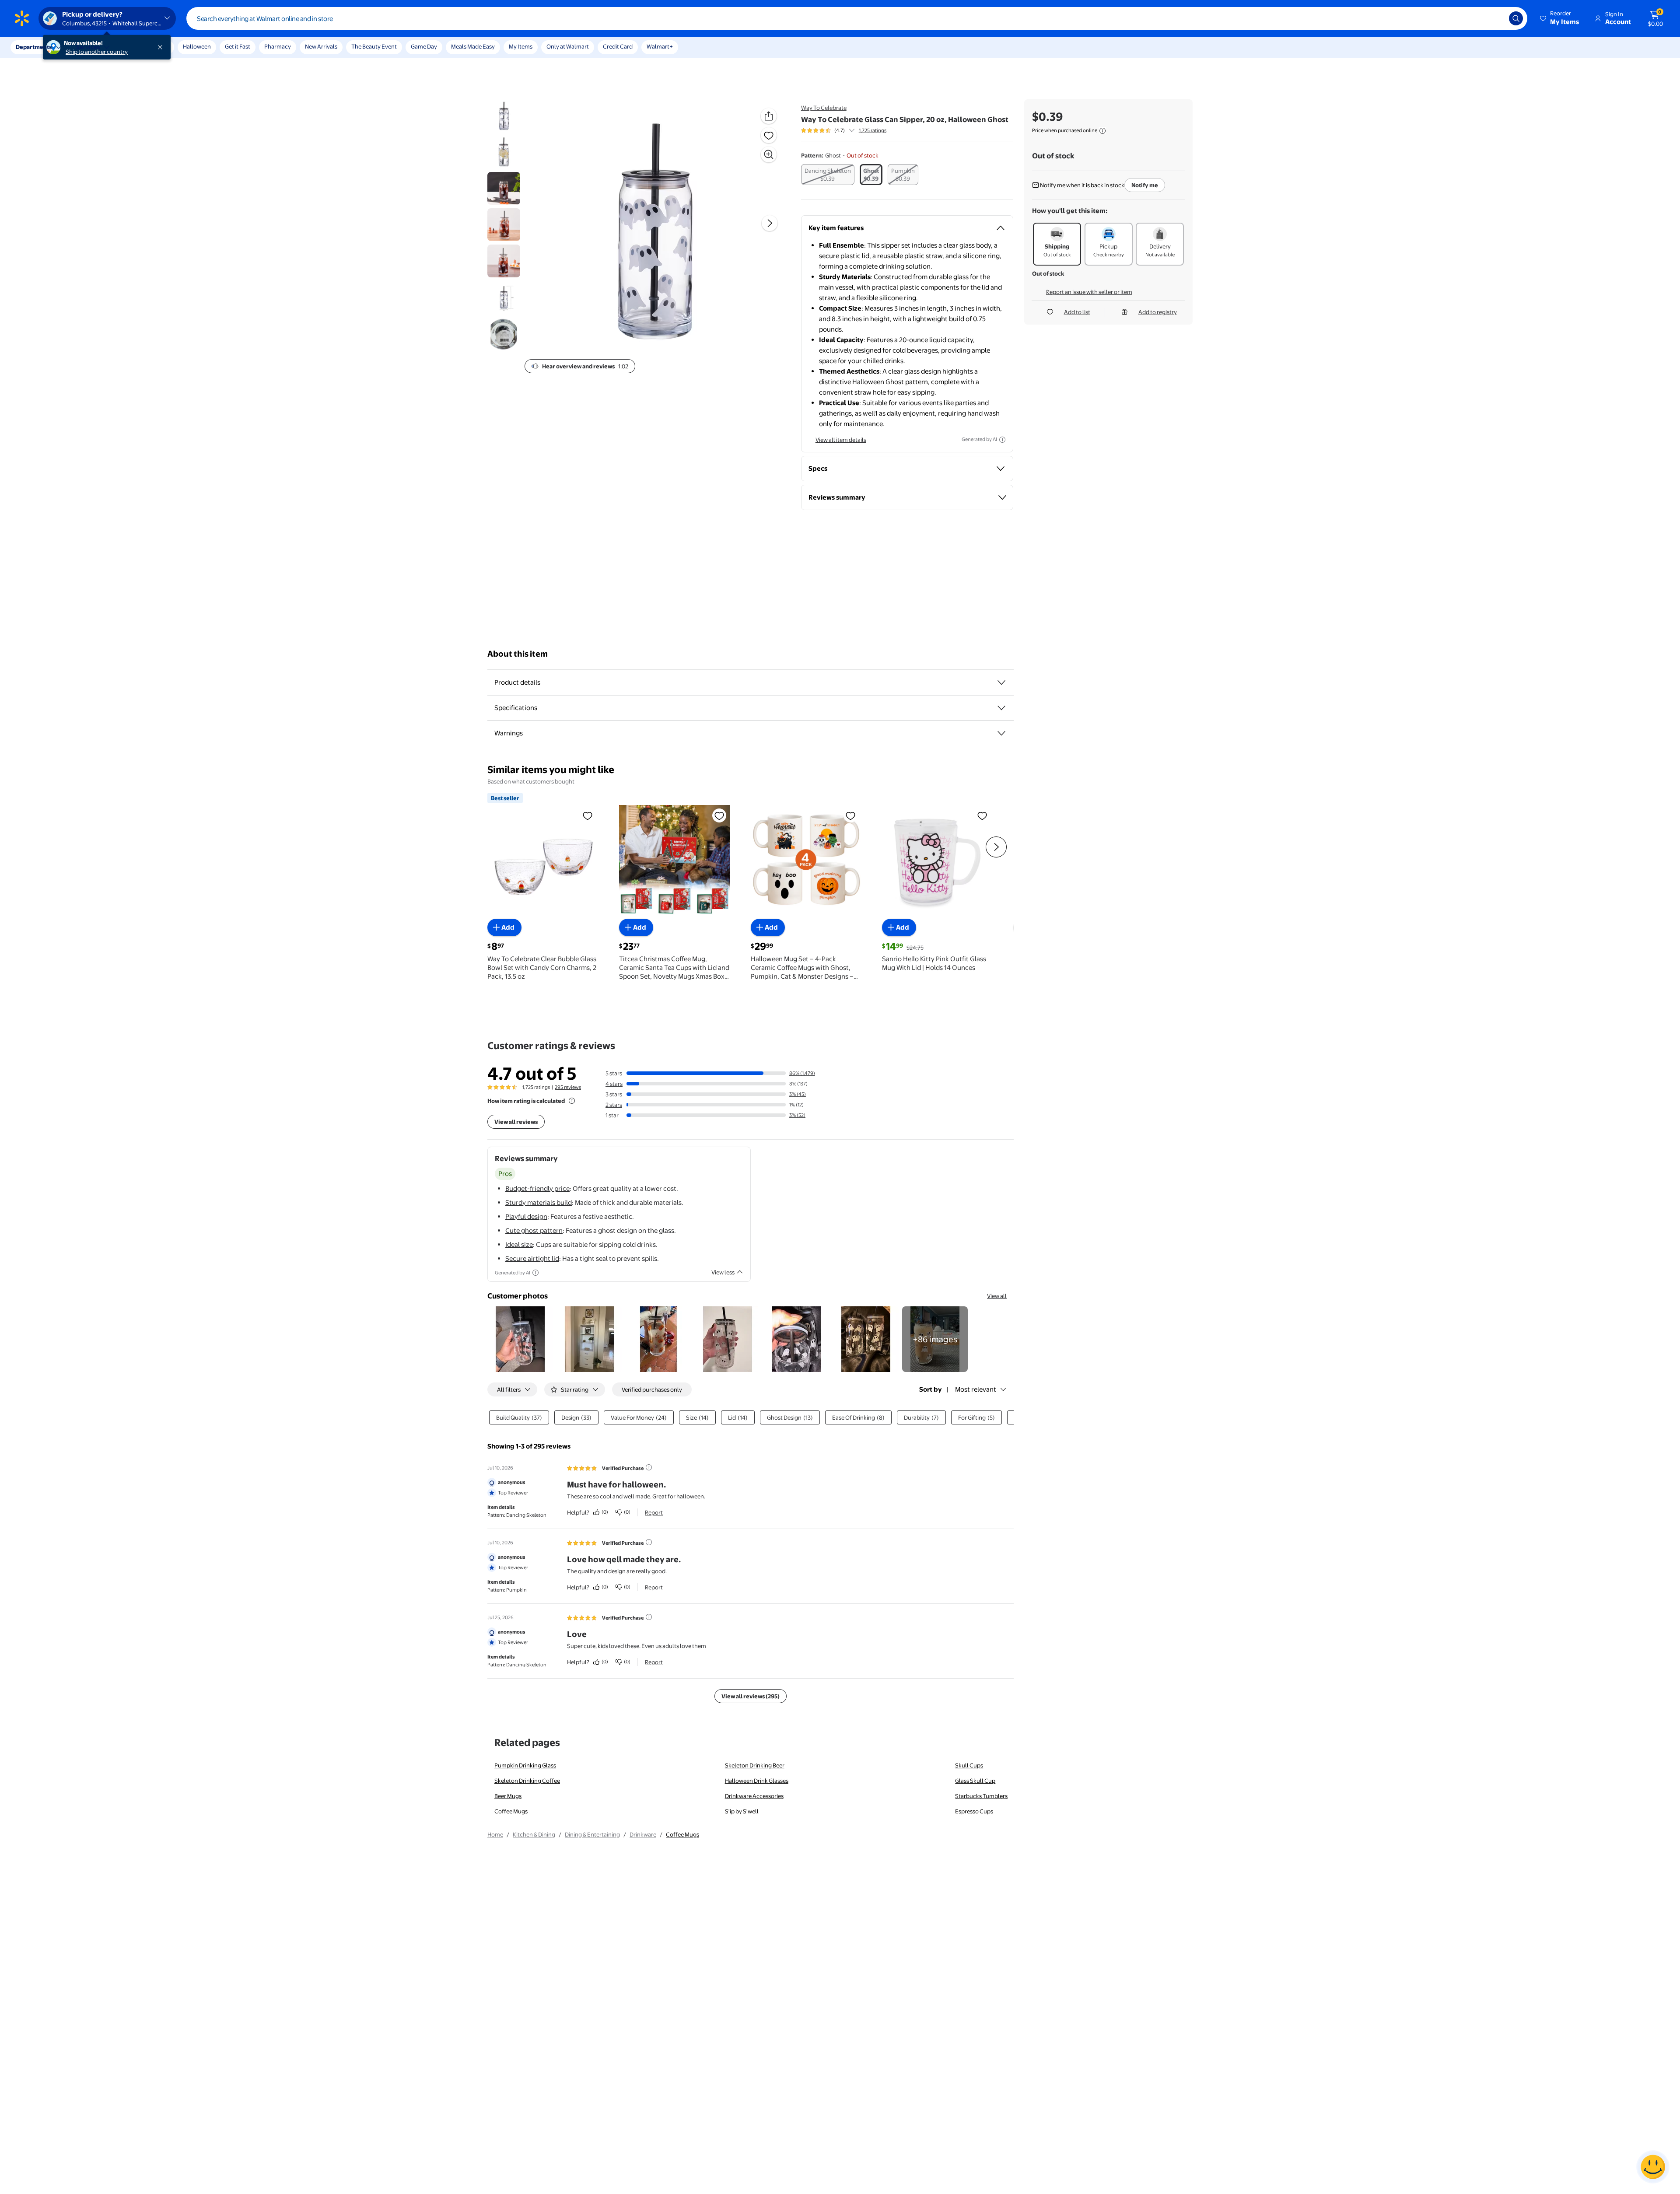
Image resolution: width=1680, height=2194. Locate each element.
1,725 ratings (873, 130)
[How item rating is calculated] (572, 1101)
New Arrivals (321, 46)
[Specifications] (1001, 708)
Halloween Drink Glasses (757, 1781)
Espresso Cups (974, 1811)
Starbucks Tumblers (981, 1796)
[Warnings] (1001, 733)
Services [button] (88, 47)
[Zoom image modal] (769, 154)
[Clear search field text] (1496, 18)
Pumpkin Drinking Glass (525, 1765)
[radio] (828, 175)
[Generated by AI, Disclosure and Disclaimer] (1002, 440)
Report (654, 1512)
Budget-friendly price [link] (537, 1188)
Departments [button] (34, 47)
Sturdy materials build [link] (539, 1202)
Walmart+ (660, 46)
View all (997, 1296)
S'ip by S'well (742, 1811)
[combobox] (857, 18)
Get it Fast (238, 46)
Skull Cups (969, 1765)
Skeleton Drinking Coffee (527, 1781)
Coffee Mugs (511, 1811)
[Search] (1516, 18)
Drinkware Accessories (754, 1796)
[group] (844, 130)
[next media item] (770, 223)
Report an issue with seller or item (1089, 292)
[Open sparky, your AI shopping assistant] (1653, 2167)
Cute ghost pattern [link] (534, 1230)
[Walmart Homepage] (22, 18)
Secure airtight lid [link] (532, 1258)
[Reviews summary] (852, 130)
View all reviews (516, 1122)
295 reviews (568, 1087)
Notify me (1145, 185)
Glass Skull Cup (975, 1781)
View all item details (841, 440)
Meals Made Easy (473, 46)
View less (723, 1272)
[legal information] (1102, 131)
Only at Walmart (568, 46)
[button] (1560, 18)
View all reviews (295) (751, 1696)
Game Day (424, 46)
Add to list (1077, 312)
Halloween (197, 46)
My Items (521, 46)
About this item (518, 654)
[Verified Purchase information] (649, 1467)
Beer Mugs (508, 1796)
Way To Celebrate (824, 108)
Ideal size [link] (519, 1244)
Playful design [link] (526, 1216)
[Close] (162, 47)
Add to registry (1158, 312)
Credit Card (618, 46)
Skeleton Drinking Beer (755, 1765)
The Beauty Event (374, 46)
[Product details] (1001, 682)
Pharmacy (278, 46)
